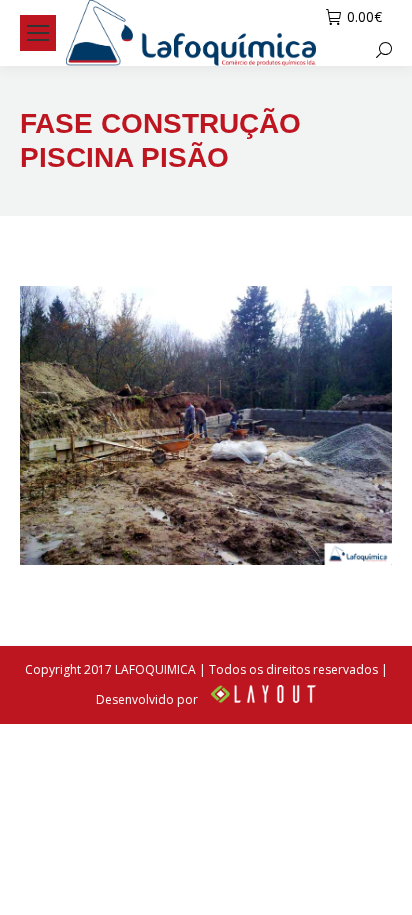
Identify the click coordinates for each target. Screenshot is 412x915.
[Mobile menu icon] (38, 33)
